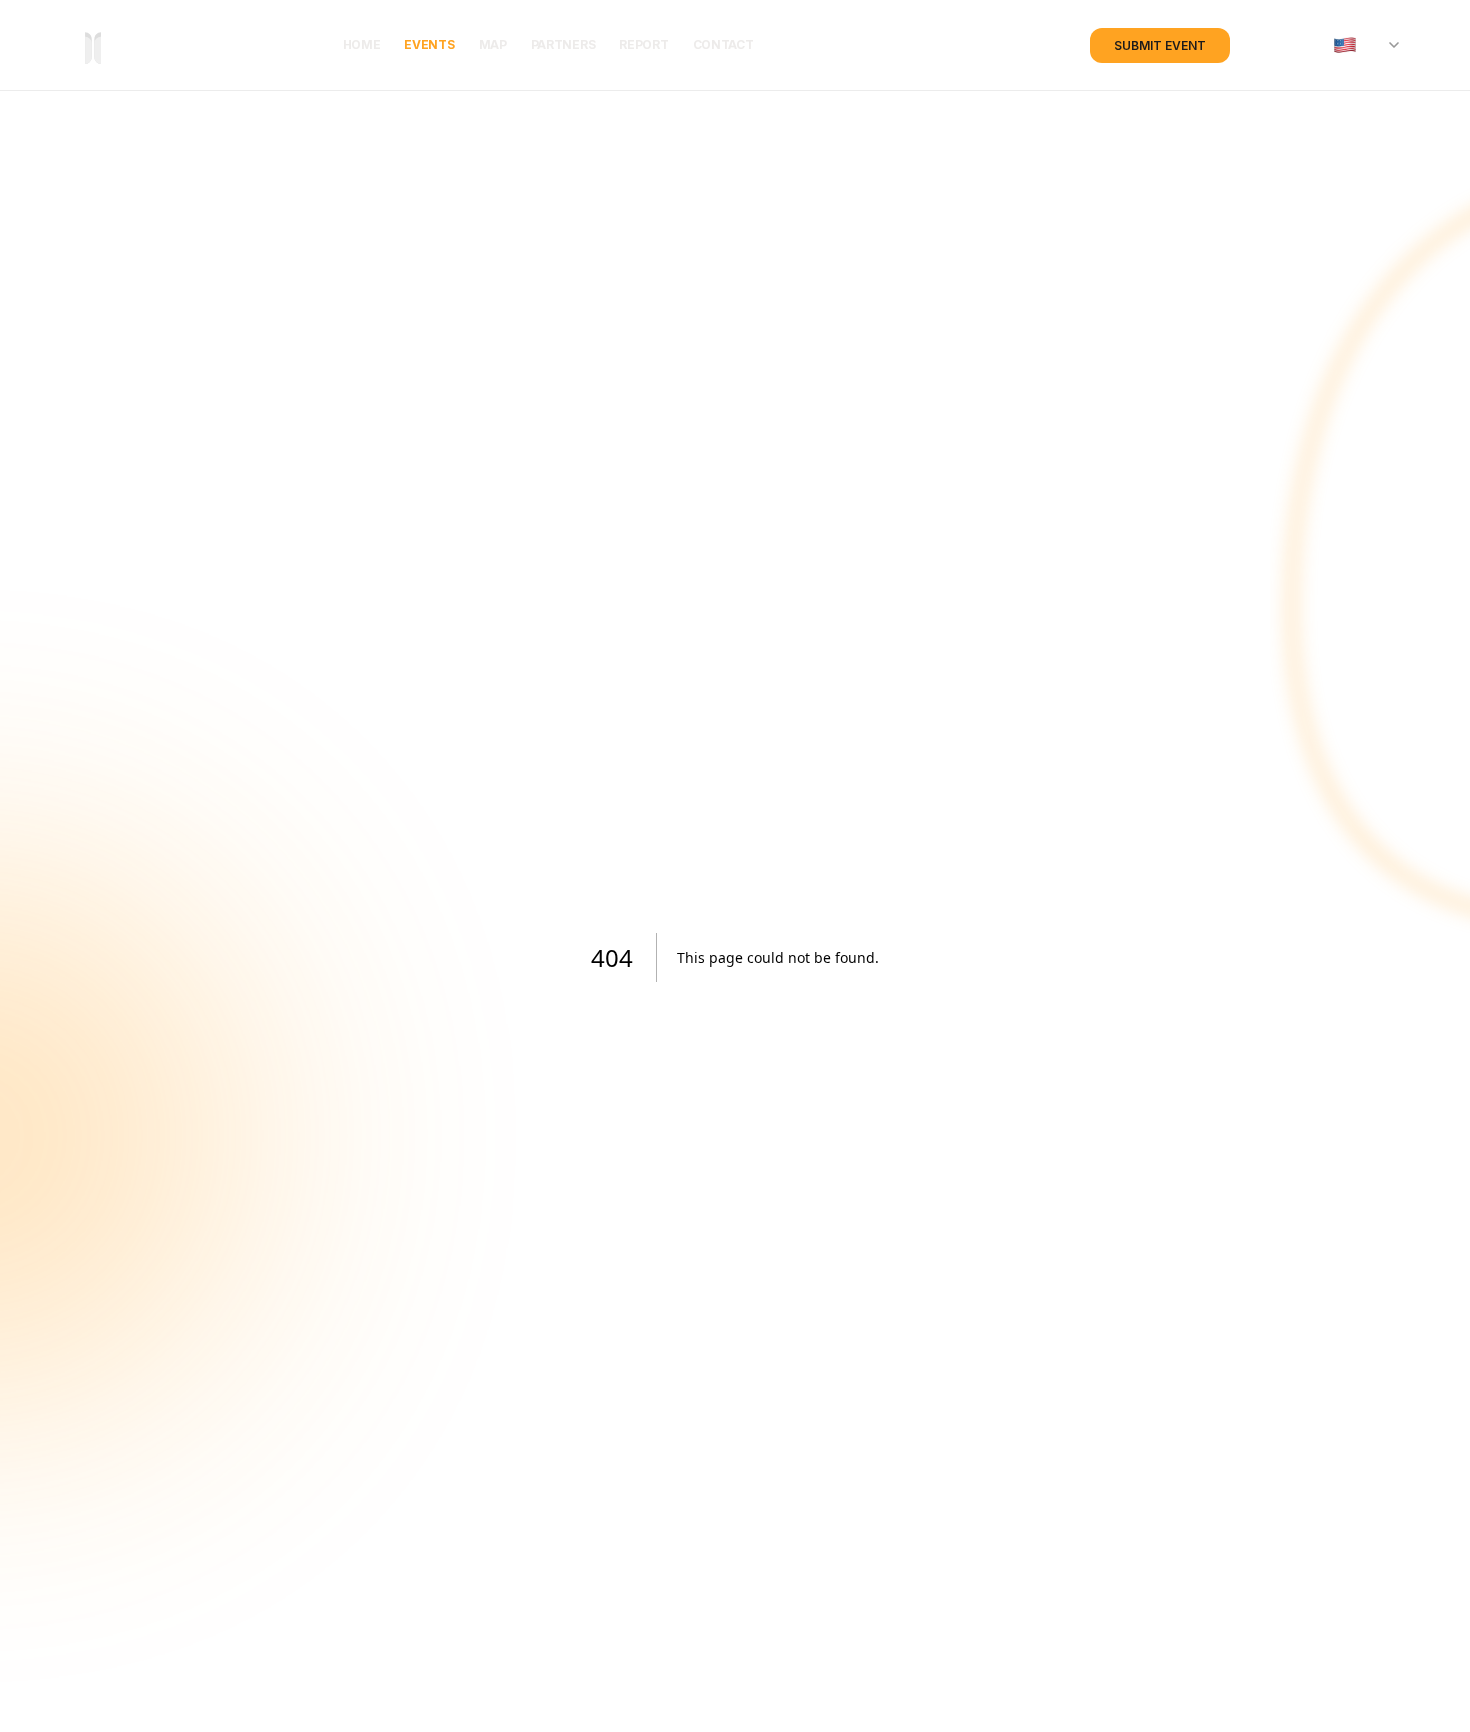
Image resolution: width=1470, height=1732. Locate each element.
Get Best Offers (894, 965)
